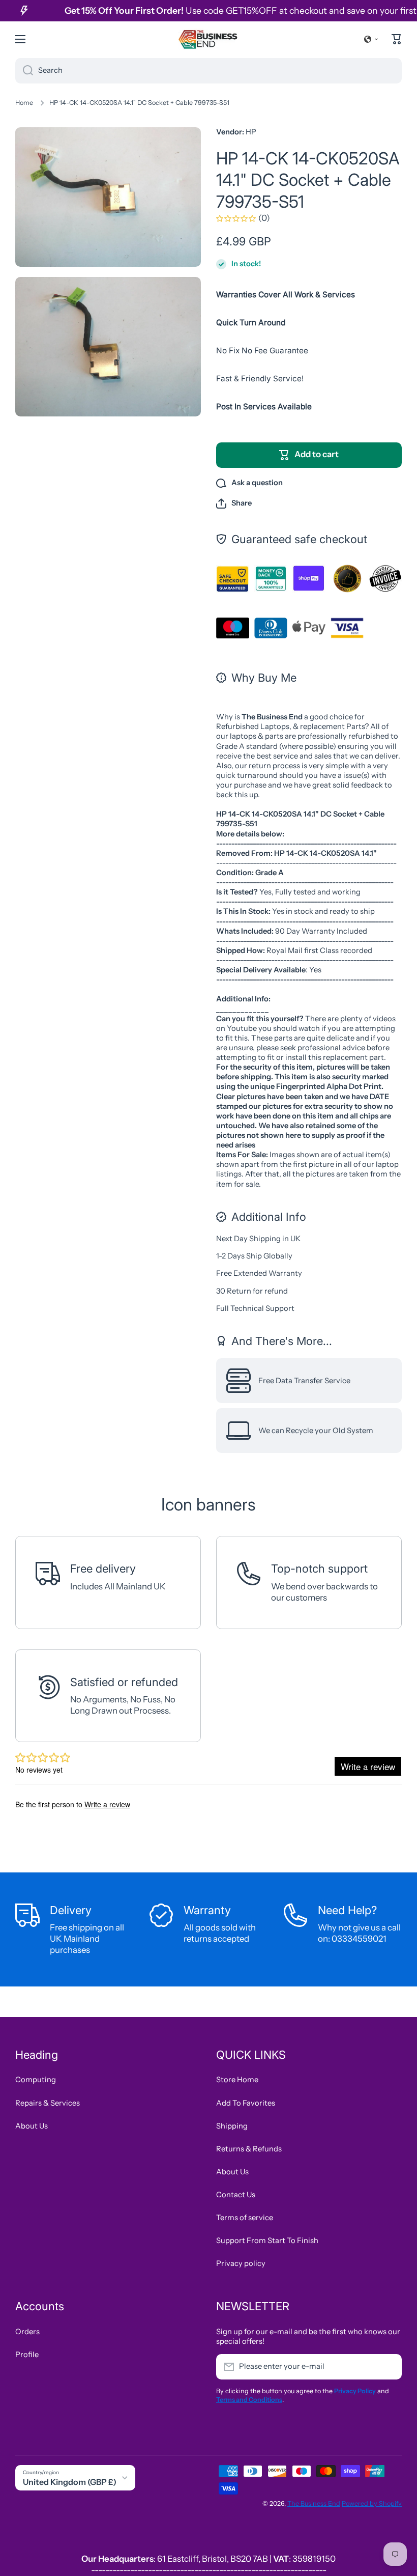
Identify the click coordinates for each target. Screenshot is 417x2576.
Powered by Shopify (372, 2503)
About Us (32, 2126)
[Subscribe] (389, 2367)
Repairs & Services (48, 2103)
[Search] (24, 71)
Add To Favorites (246, 2103)
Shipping (232, 2126)
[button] (371, 39)
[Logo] (208, 39)
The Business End (314, 2503)
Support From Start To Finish (267, 2241)
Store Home (237, 2080)
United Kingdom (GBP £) (70, 2482)
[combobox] (208, 71)
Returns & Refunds (249, 2149)
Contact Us (236, 2195)
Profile (27, 2355)
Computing (36, 2080)
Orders (27, 2332)
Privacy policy (241, 2263)
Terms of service (245, 2218)
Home (24, 103)
